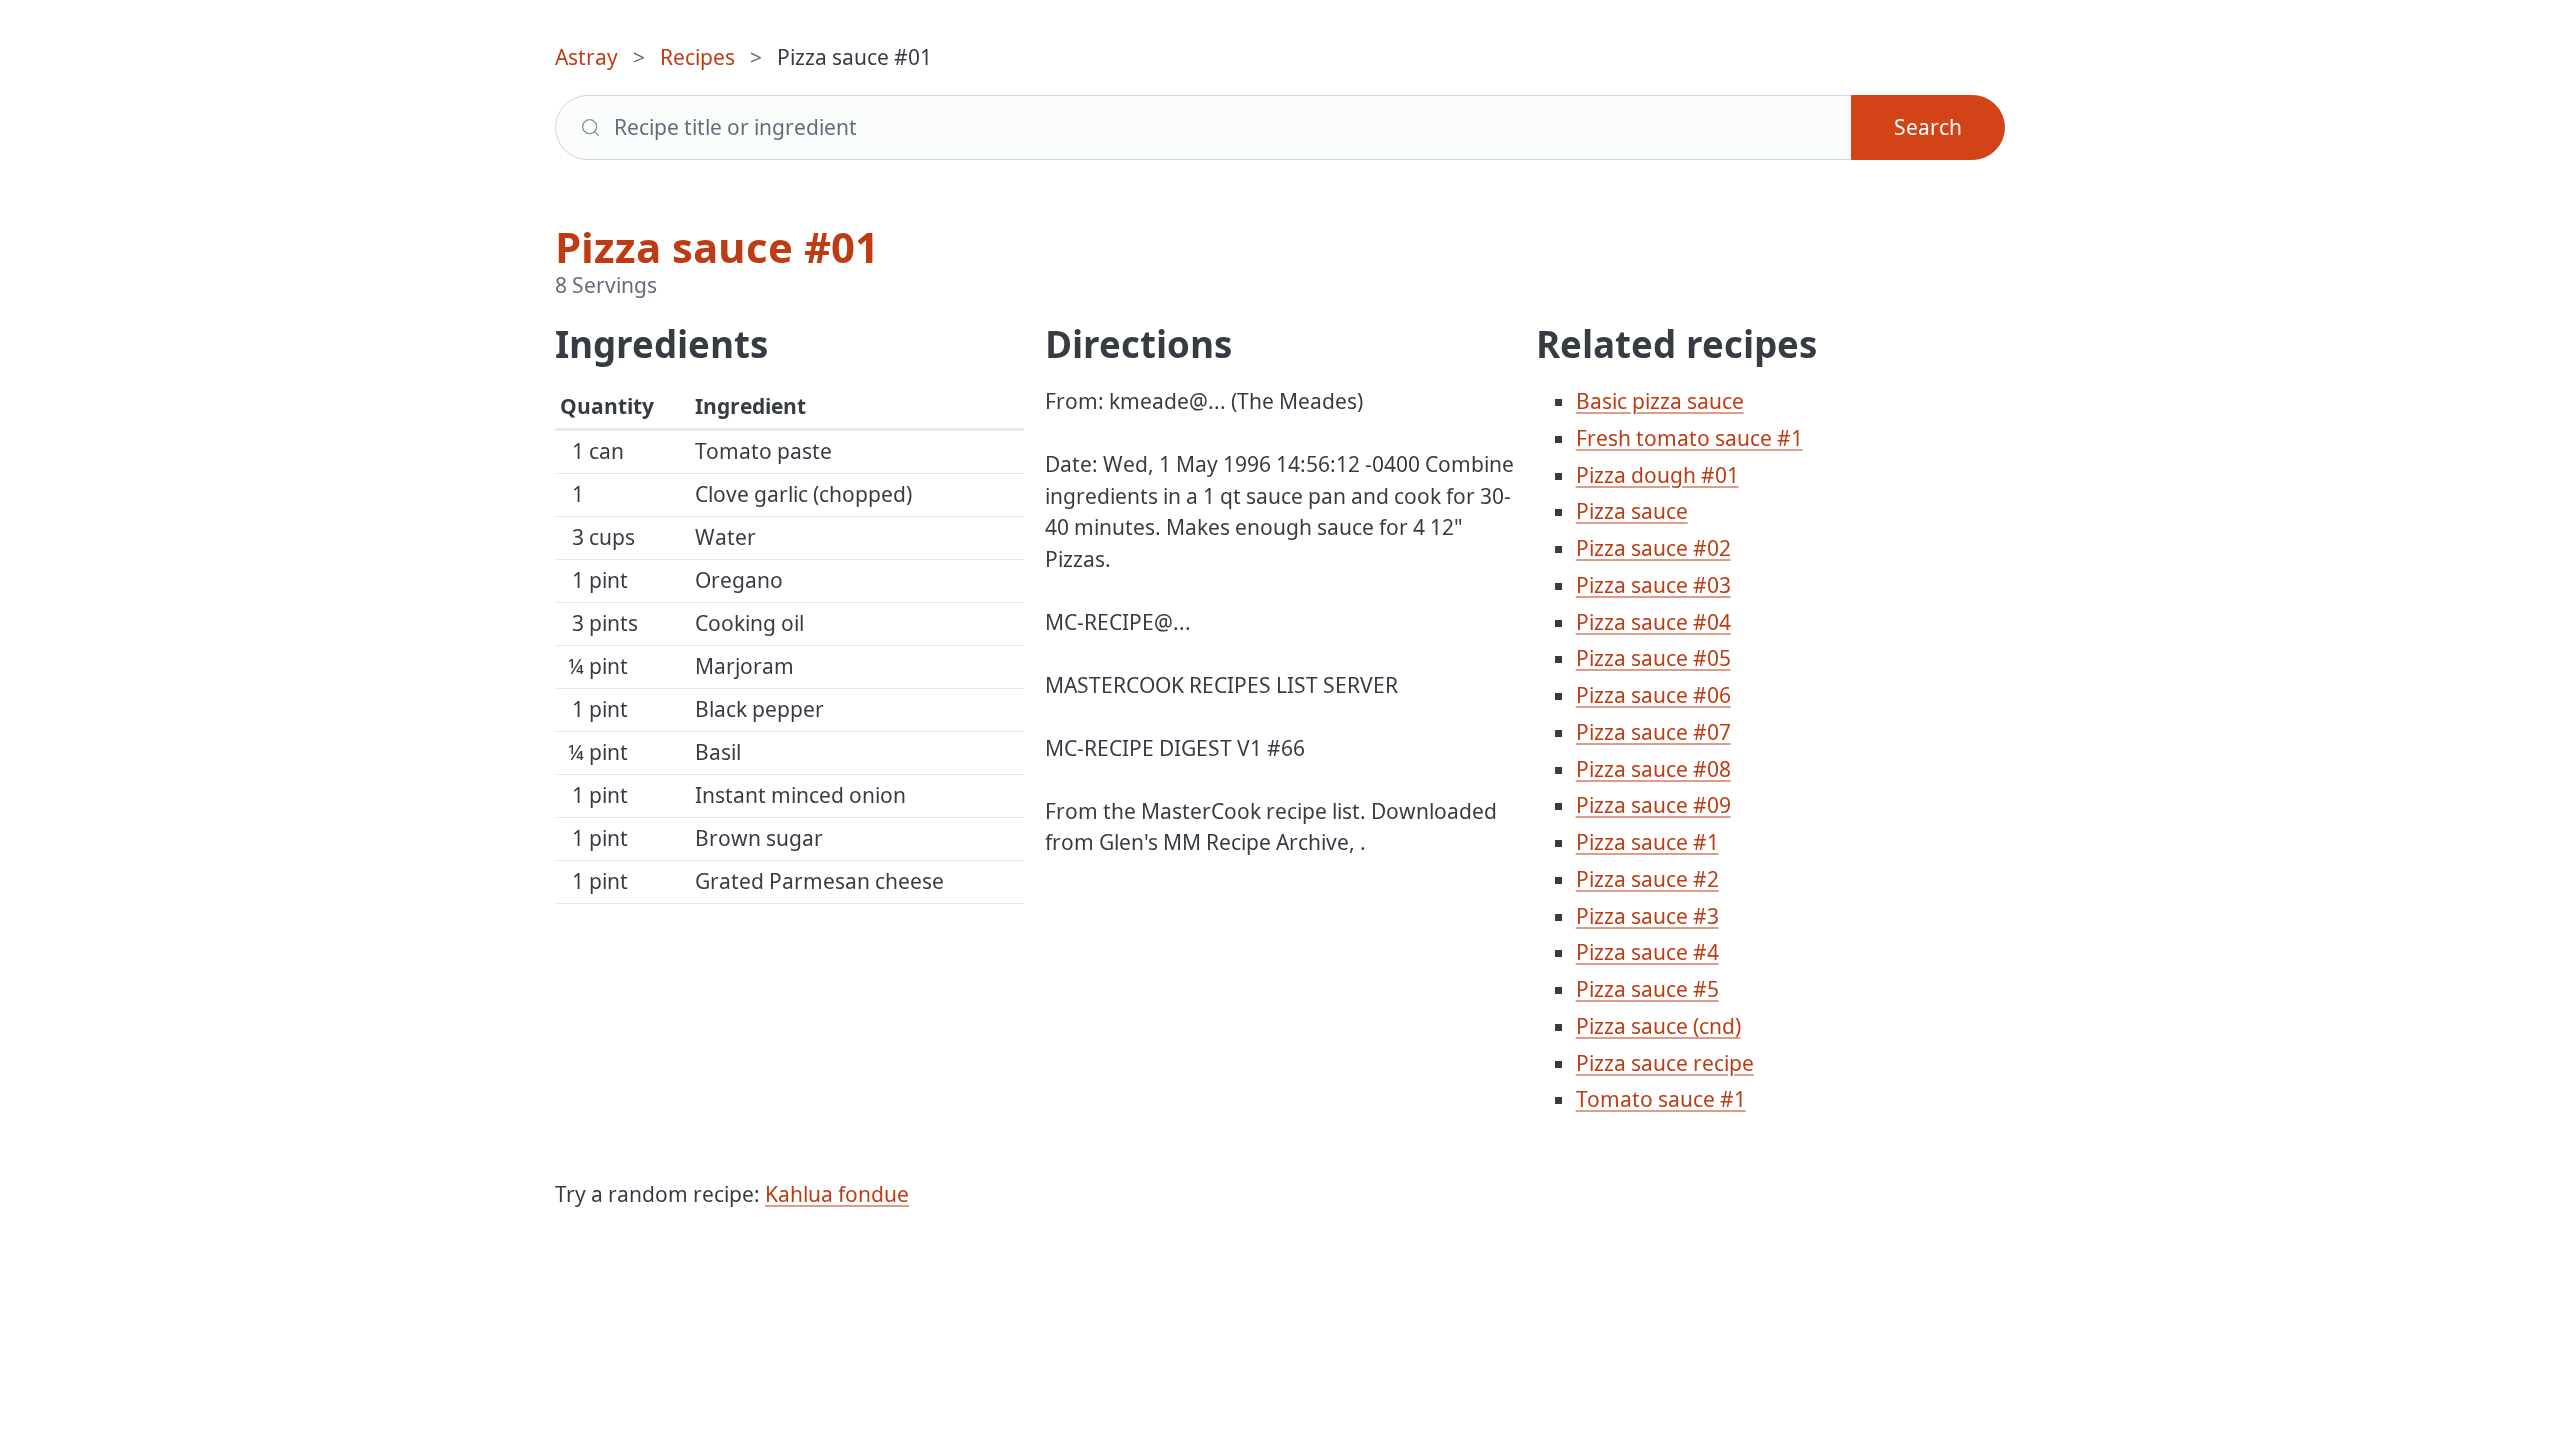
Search (1928, 127)
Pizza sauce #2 (1647, 879)
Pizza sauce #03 (1653, 585)
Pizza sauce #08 (1653, 769)
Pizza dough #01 (1657, 475)
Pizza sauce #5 (1647, 989)
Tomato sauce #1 (1661, 1099)
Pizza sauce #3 (1647, 916)
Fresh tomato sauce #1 (1689, 438)
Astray (586, 57)
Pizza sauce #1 (1647, 842)
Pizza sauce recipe (1665, 1063)
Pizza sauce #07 (1653, 732)
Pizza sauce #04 (1653, 622)
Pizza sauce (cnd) (1658, 1026)
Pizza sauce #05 (1653, 658)
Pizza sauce (1632, 511)
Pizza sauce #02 (1653, 548)
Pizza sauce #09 (1653, 805)
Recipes (697, 57)
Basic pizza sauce (1660, 401)
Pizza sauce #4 (1647, 952)
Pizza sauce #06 (1653, 695)
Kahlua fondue (837, 1194)
